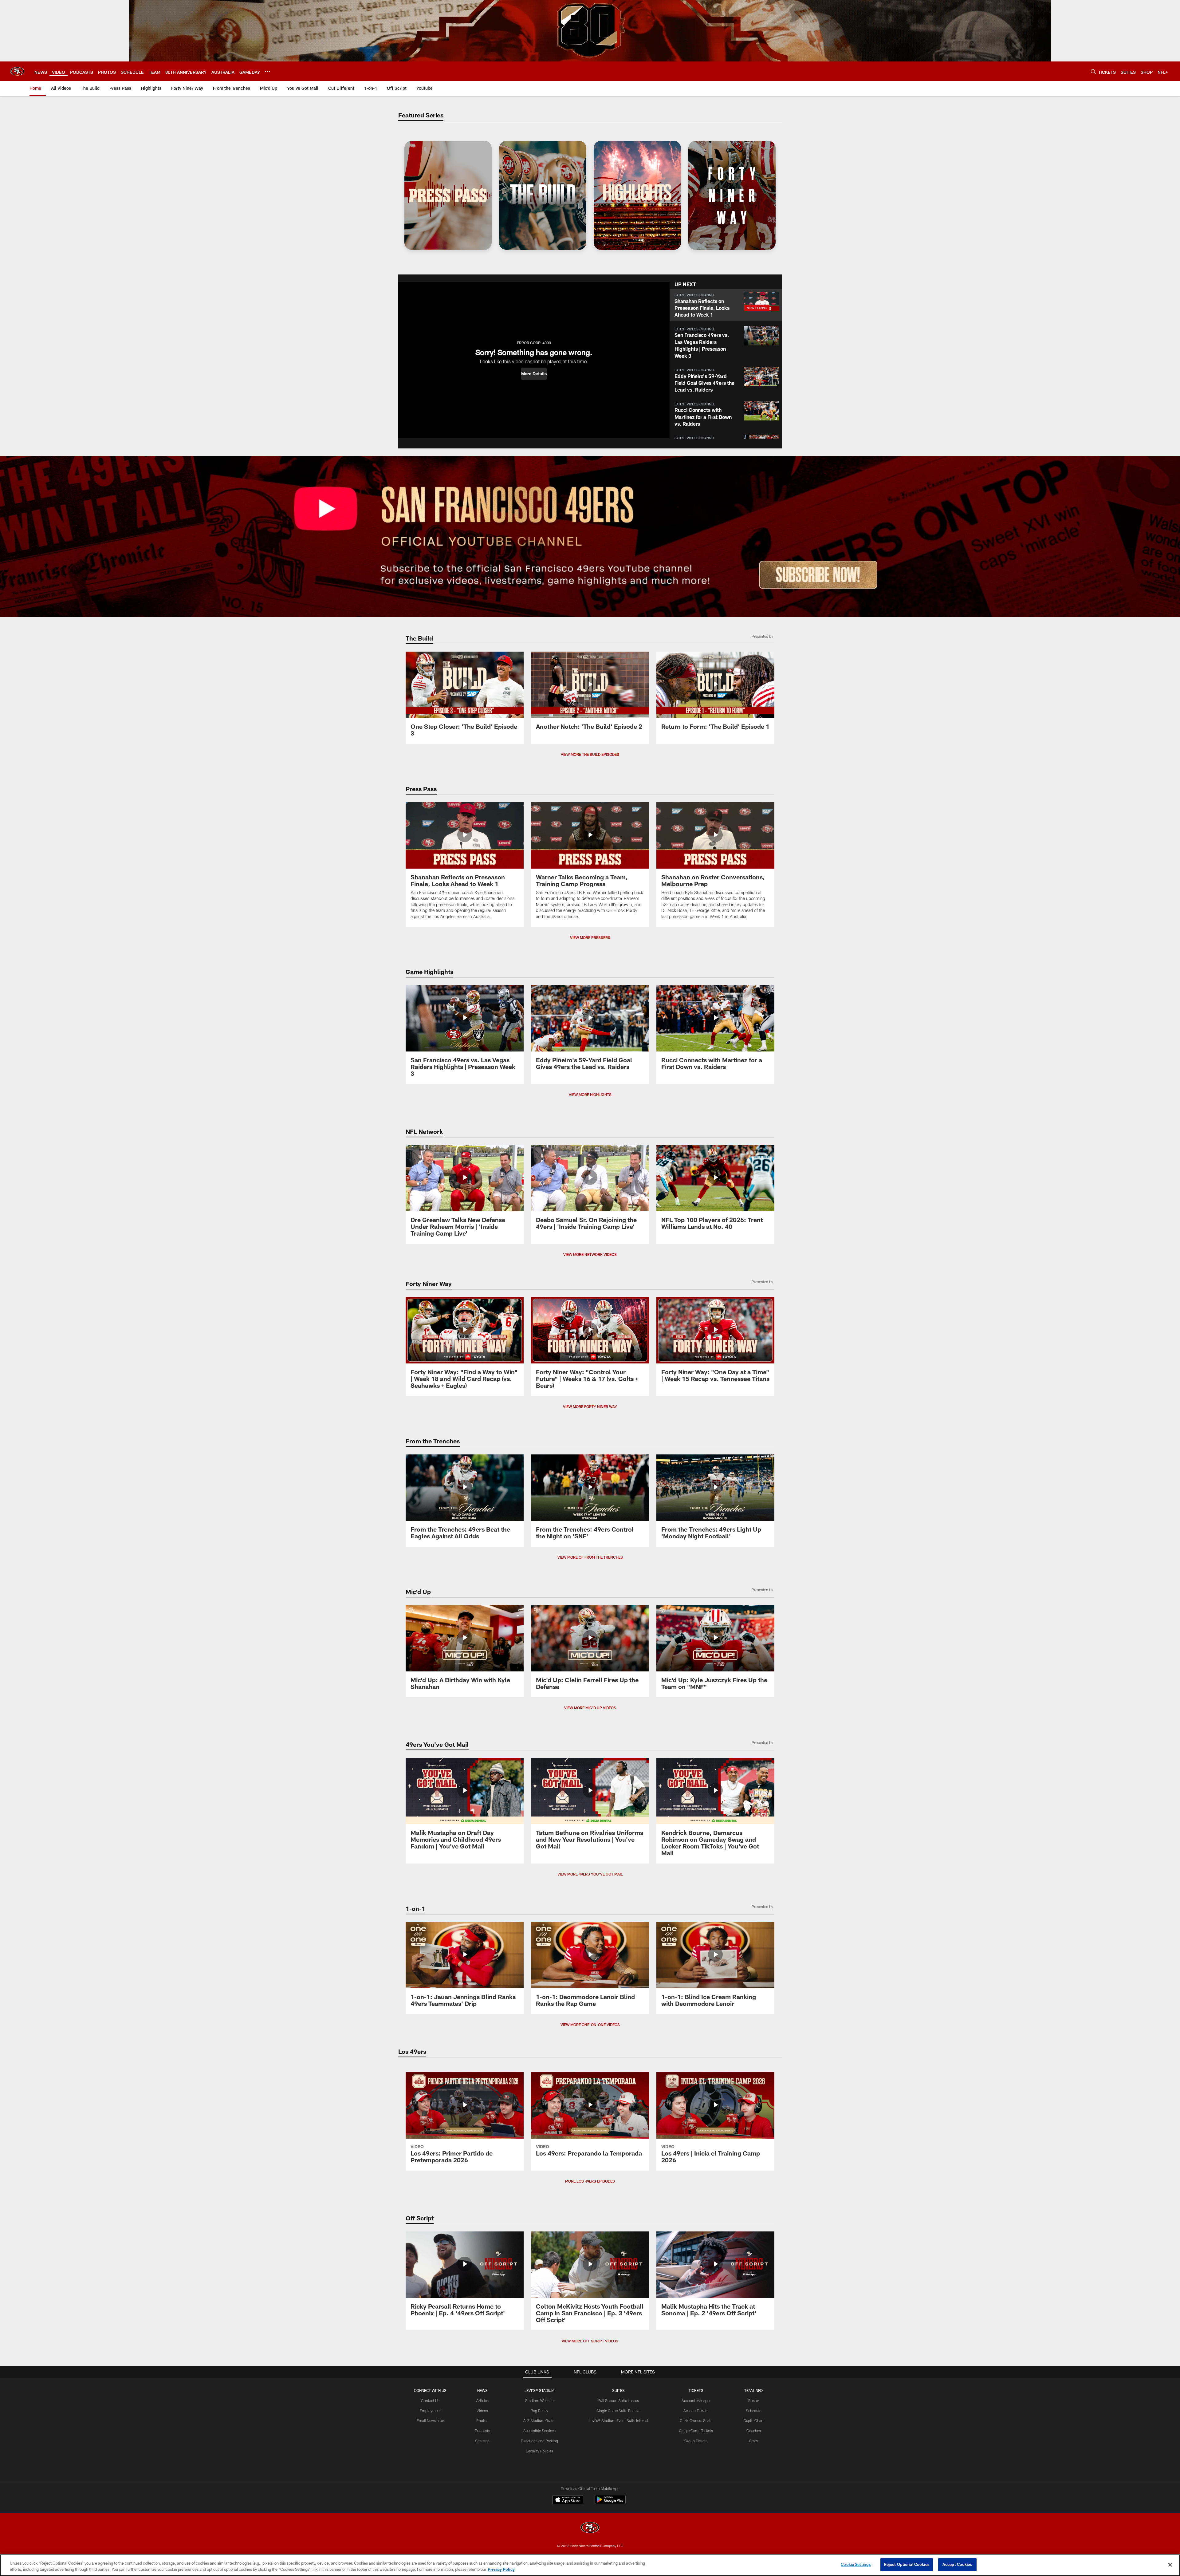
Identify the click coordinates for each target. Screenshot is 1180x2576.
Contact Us (430, 2400)
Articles (482, 2400)
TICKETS (696, 2390)
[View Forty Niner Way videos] (732, 195)
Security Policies (539, 2451)
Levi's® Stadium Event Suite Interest (619, 2420)
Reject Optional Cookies (907, 2564)
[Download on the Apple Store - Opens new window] (568, 2500)
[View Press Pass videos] (448, 195)
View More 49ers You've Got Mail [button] (590, 1874)
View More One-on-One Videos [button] (590, 2025)
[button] (534, 374)
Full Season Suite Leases (619, 2400)
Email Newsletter (430, 2420)
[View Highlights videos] (637, 195)
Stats (753, 2441)
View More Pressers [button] (590, 937)
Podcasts (482, 2431)
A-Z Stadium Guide (539, 2420)
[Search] (1093, 71)
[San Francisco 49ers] (590, 2528)
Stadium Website (539, 2400)
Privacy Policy (501, 2569)
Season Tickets (696, 2411)
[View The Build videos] (543, 195)
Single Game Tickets (696, 2431)
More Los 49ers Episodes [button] (590, 2181)
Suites (618, 2390)
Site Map (482, 2441)
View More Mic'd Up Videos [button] (590, 1708)
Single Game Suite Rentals (618, 2411)
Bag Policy (539, 2411)
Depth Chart (754, 2420)
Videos (482, 2411)
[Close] (1170, 2565)
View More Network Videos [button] (590, 1254)
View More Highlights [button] (590, 1095)
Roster (754, 2400)
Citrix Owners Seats (696, 2420)
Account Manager (696, 2400)
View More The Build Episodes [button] (590, 754)
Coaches (754, 2431)
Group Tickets (696, 2441)
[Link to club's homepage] (17, 71)
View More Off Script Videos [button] (590, 2341)
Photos (482, 2420)
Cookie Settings (856, 2564)
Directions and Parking (539, 2441)
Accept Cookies (957, 2564)
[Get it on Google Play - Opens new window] (610, 2503)
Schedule (753, 2411)
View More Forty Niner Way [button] (590, 1406)
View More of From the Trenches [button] (590, 1557)
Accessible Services (539, 2431)
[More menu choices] (267, 72)
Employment (430, 2411)
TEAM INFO (753, 2390)
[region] (590, 2565)
